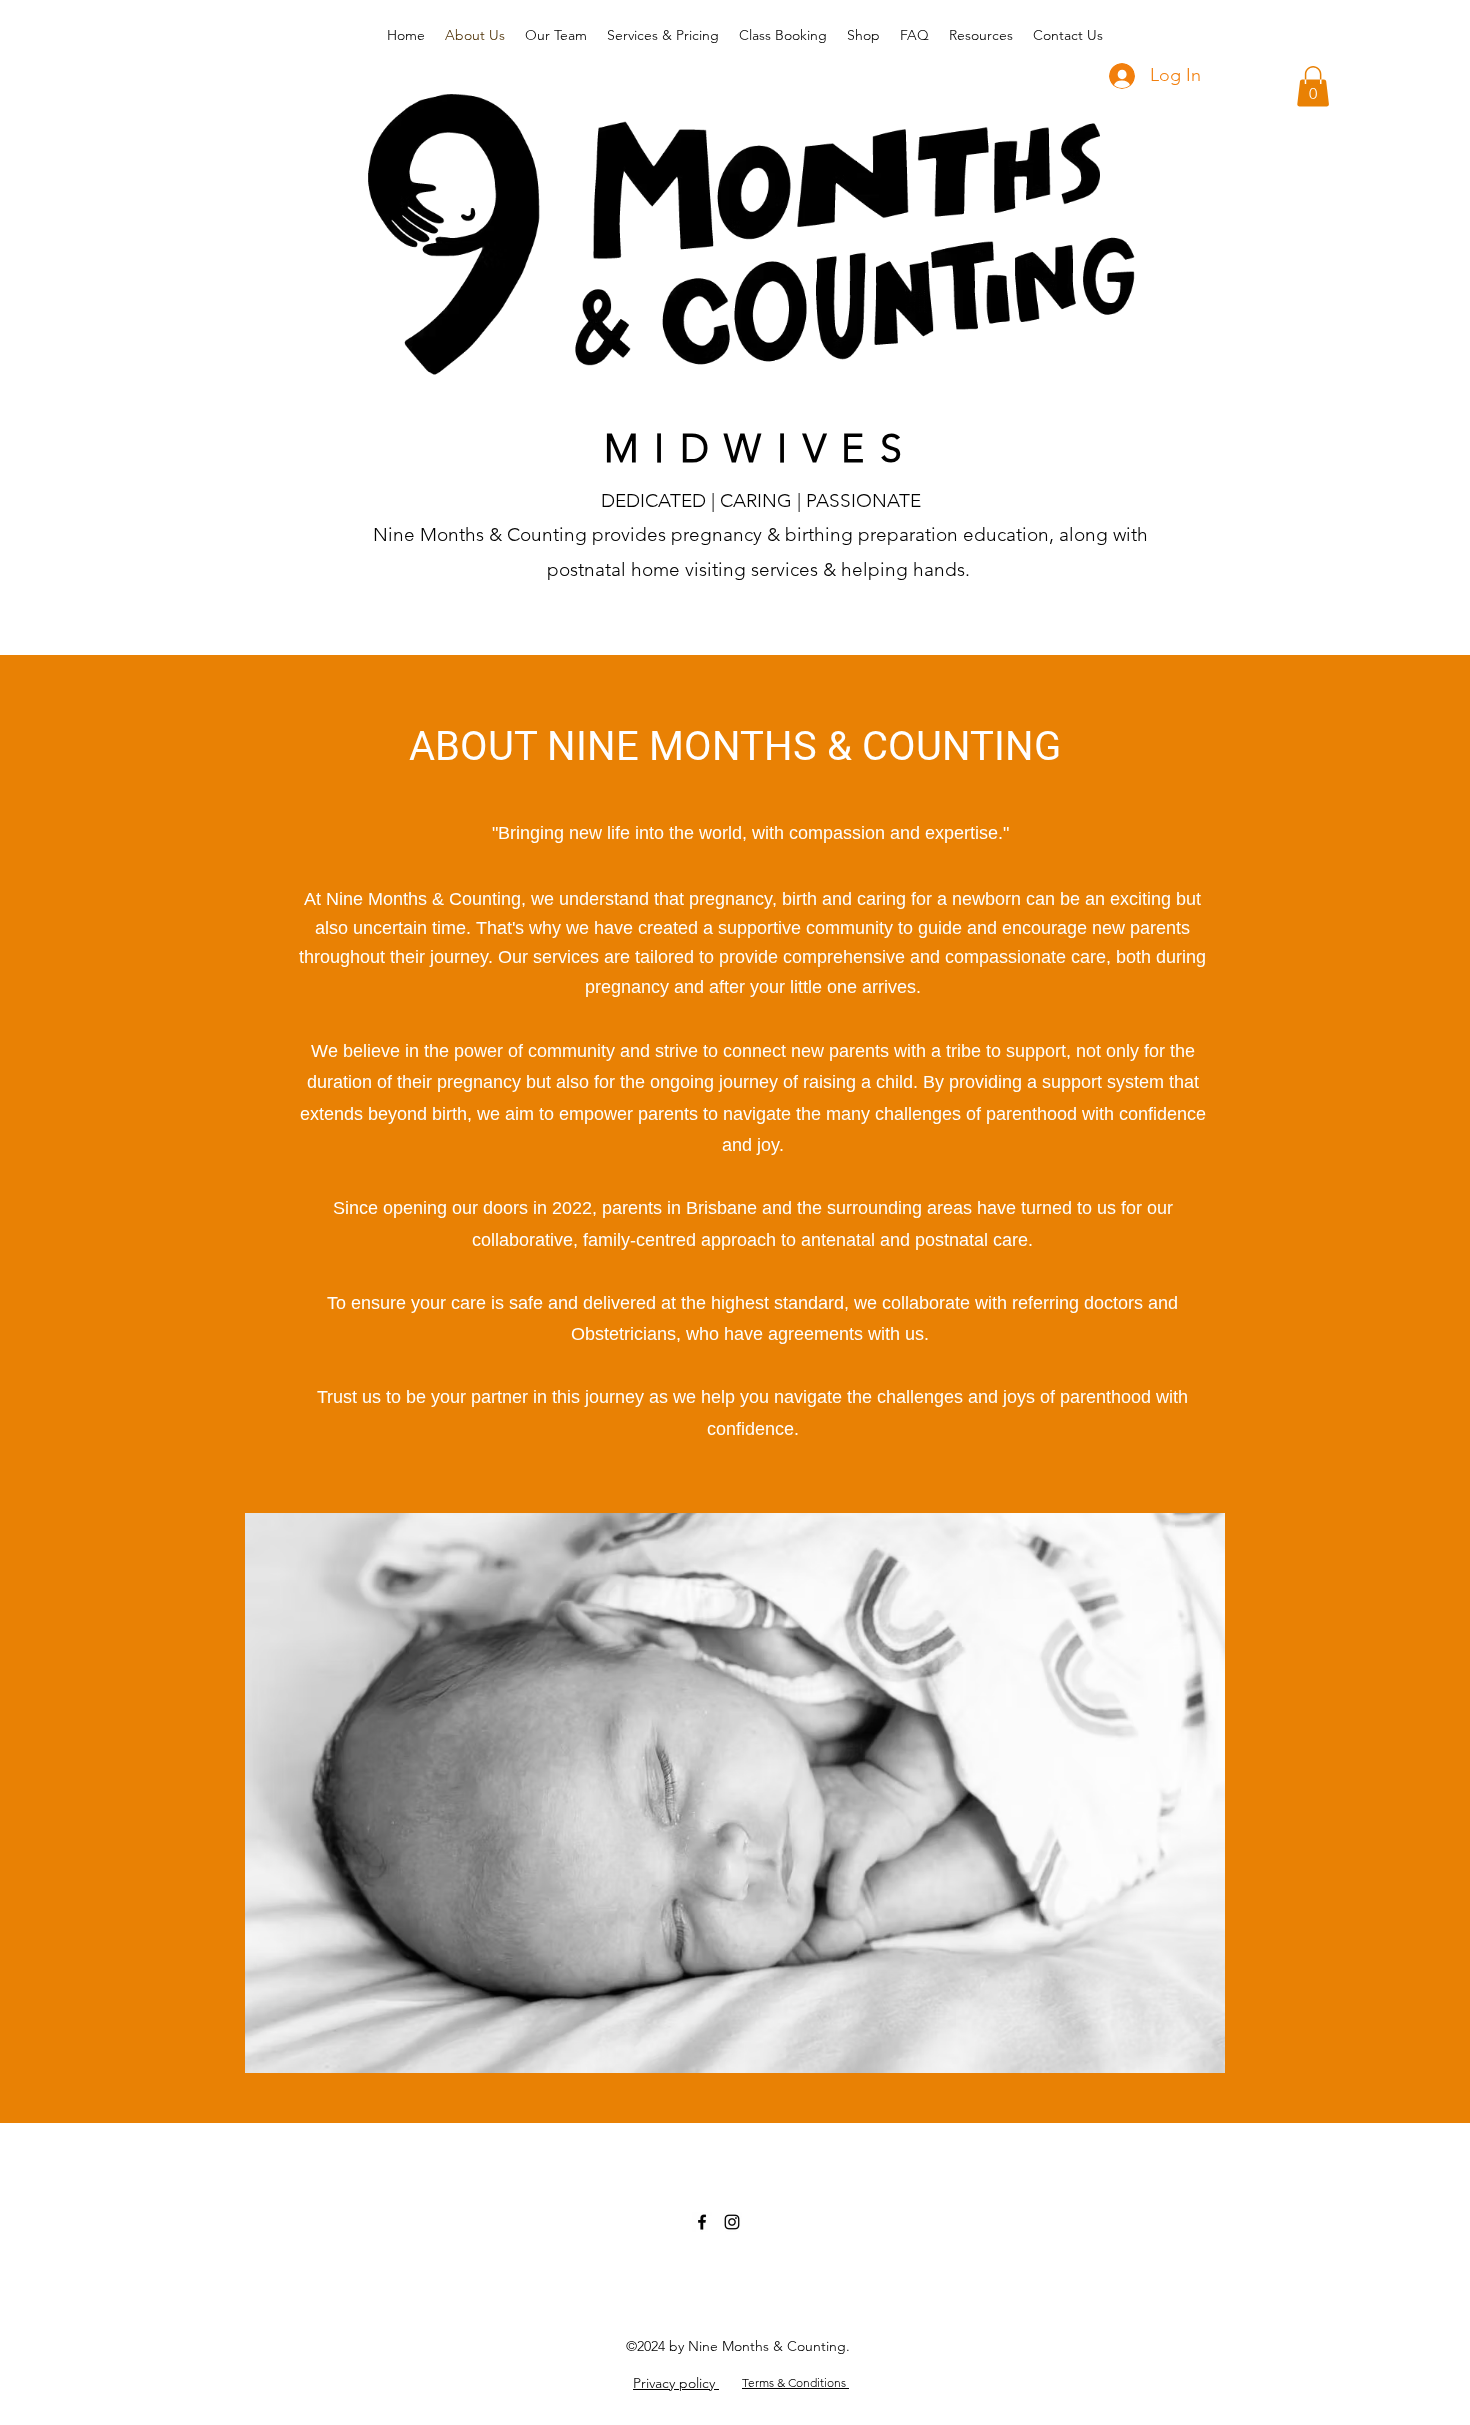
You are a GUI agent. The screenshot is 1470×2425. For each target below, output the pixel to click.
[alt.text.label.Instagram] (732, 2222)
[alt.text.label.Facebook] (702, 2222)
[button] (1313, 86)
